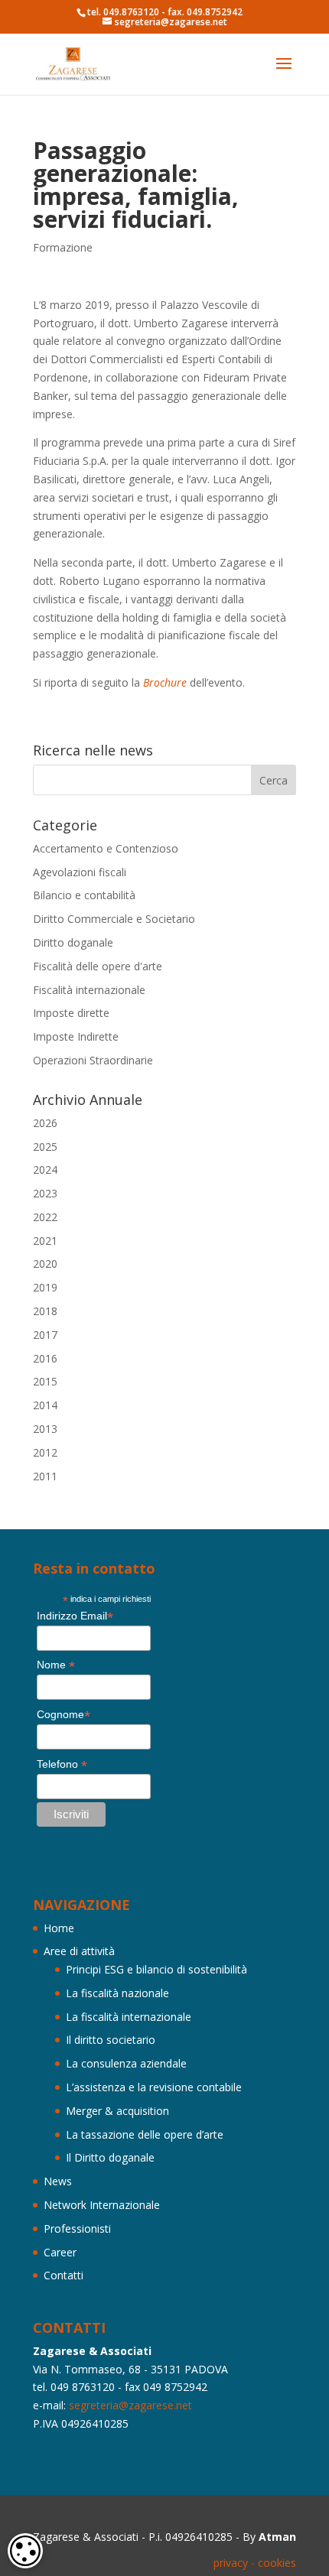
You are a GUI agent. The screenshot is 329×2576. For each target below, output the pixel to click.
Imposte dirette (71, 1013)
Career (60, 2252)
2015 (45, 1381)
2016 (45, 1358)
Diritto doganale (73, 942)
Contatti (64, 2275)
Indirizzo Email (75, 1616)
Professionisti (77, 2228)
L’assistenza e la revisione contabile (154, 2087)
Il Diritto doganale (110, 2157)
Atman (277, 2537)
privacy (231, 2563)
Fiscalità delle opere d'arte (98, 966)
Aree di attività (79, 1951)
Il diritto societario (111, 2040)
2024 (45, 1169)
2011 (45, 1476)
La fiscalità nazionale (117, 1993)
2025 (45, 1147)
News (58, 2181)
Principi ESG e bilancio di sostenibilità (156, 1969)
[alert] (25, 2551)
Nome (56, 1665)
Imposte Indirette (76, 1036)
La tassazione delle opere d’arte (145, 2134)
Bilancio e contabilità (84, 895)
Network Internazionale (102, 2205)
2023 (45, 1193)
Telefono (62, 1764)
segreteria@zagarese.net (130, 2405)
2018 (45, 1311)
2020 (45, 1264)
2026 (45, 1123)
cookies (277, 2563)
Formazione (63, 247)
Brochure (165, 682)
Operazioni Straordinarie (93, 1060)
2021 (45, 1241)
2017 (45, 1335)
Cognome (64, 1715)
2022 (45, 1217)
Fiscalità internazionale (89, 990)
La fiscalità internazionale (129, 2017)
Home (59, 1928)
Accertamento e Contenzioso (106, 848)
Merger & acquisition (117, 2111)
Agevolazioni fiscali (80, 872)
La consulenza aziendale (126, 2063)
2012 (45, 1452)
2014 (45, 1405)
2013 (45, 1429)
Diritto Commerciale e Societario (114, 919)
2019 (45, 1287)
